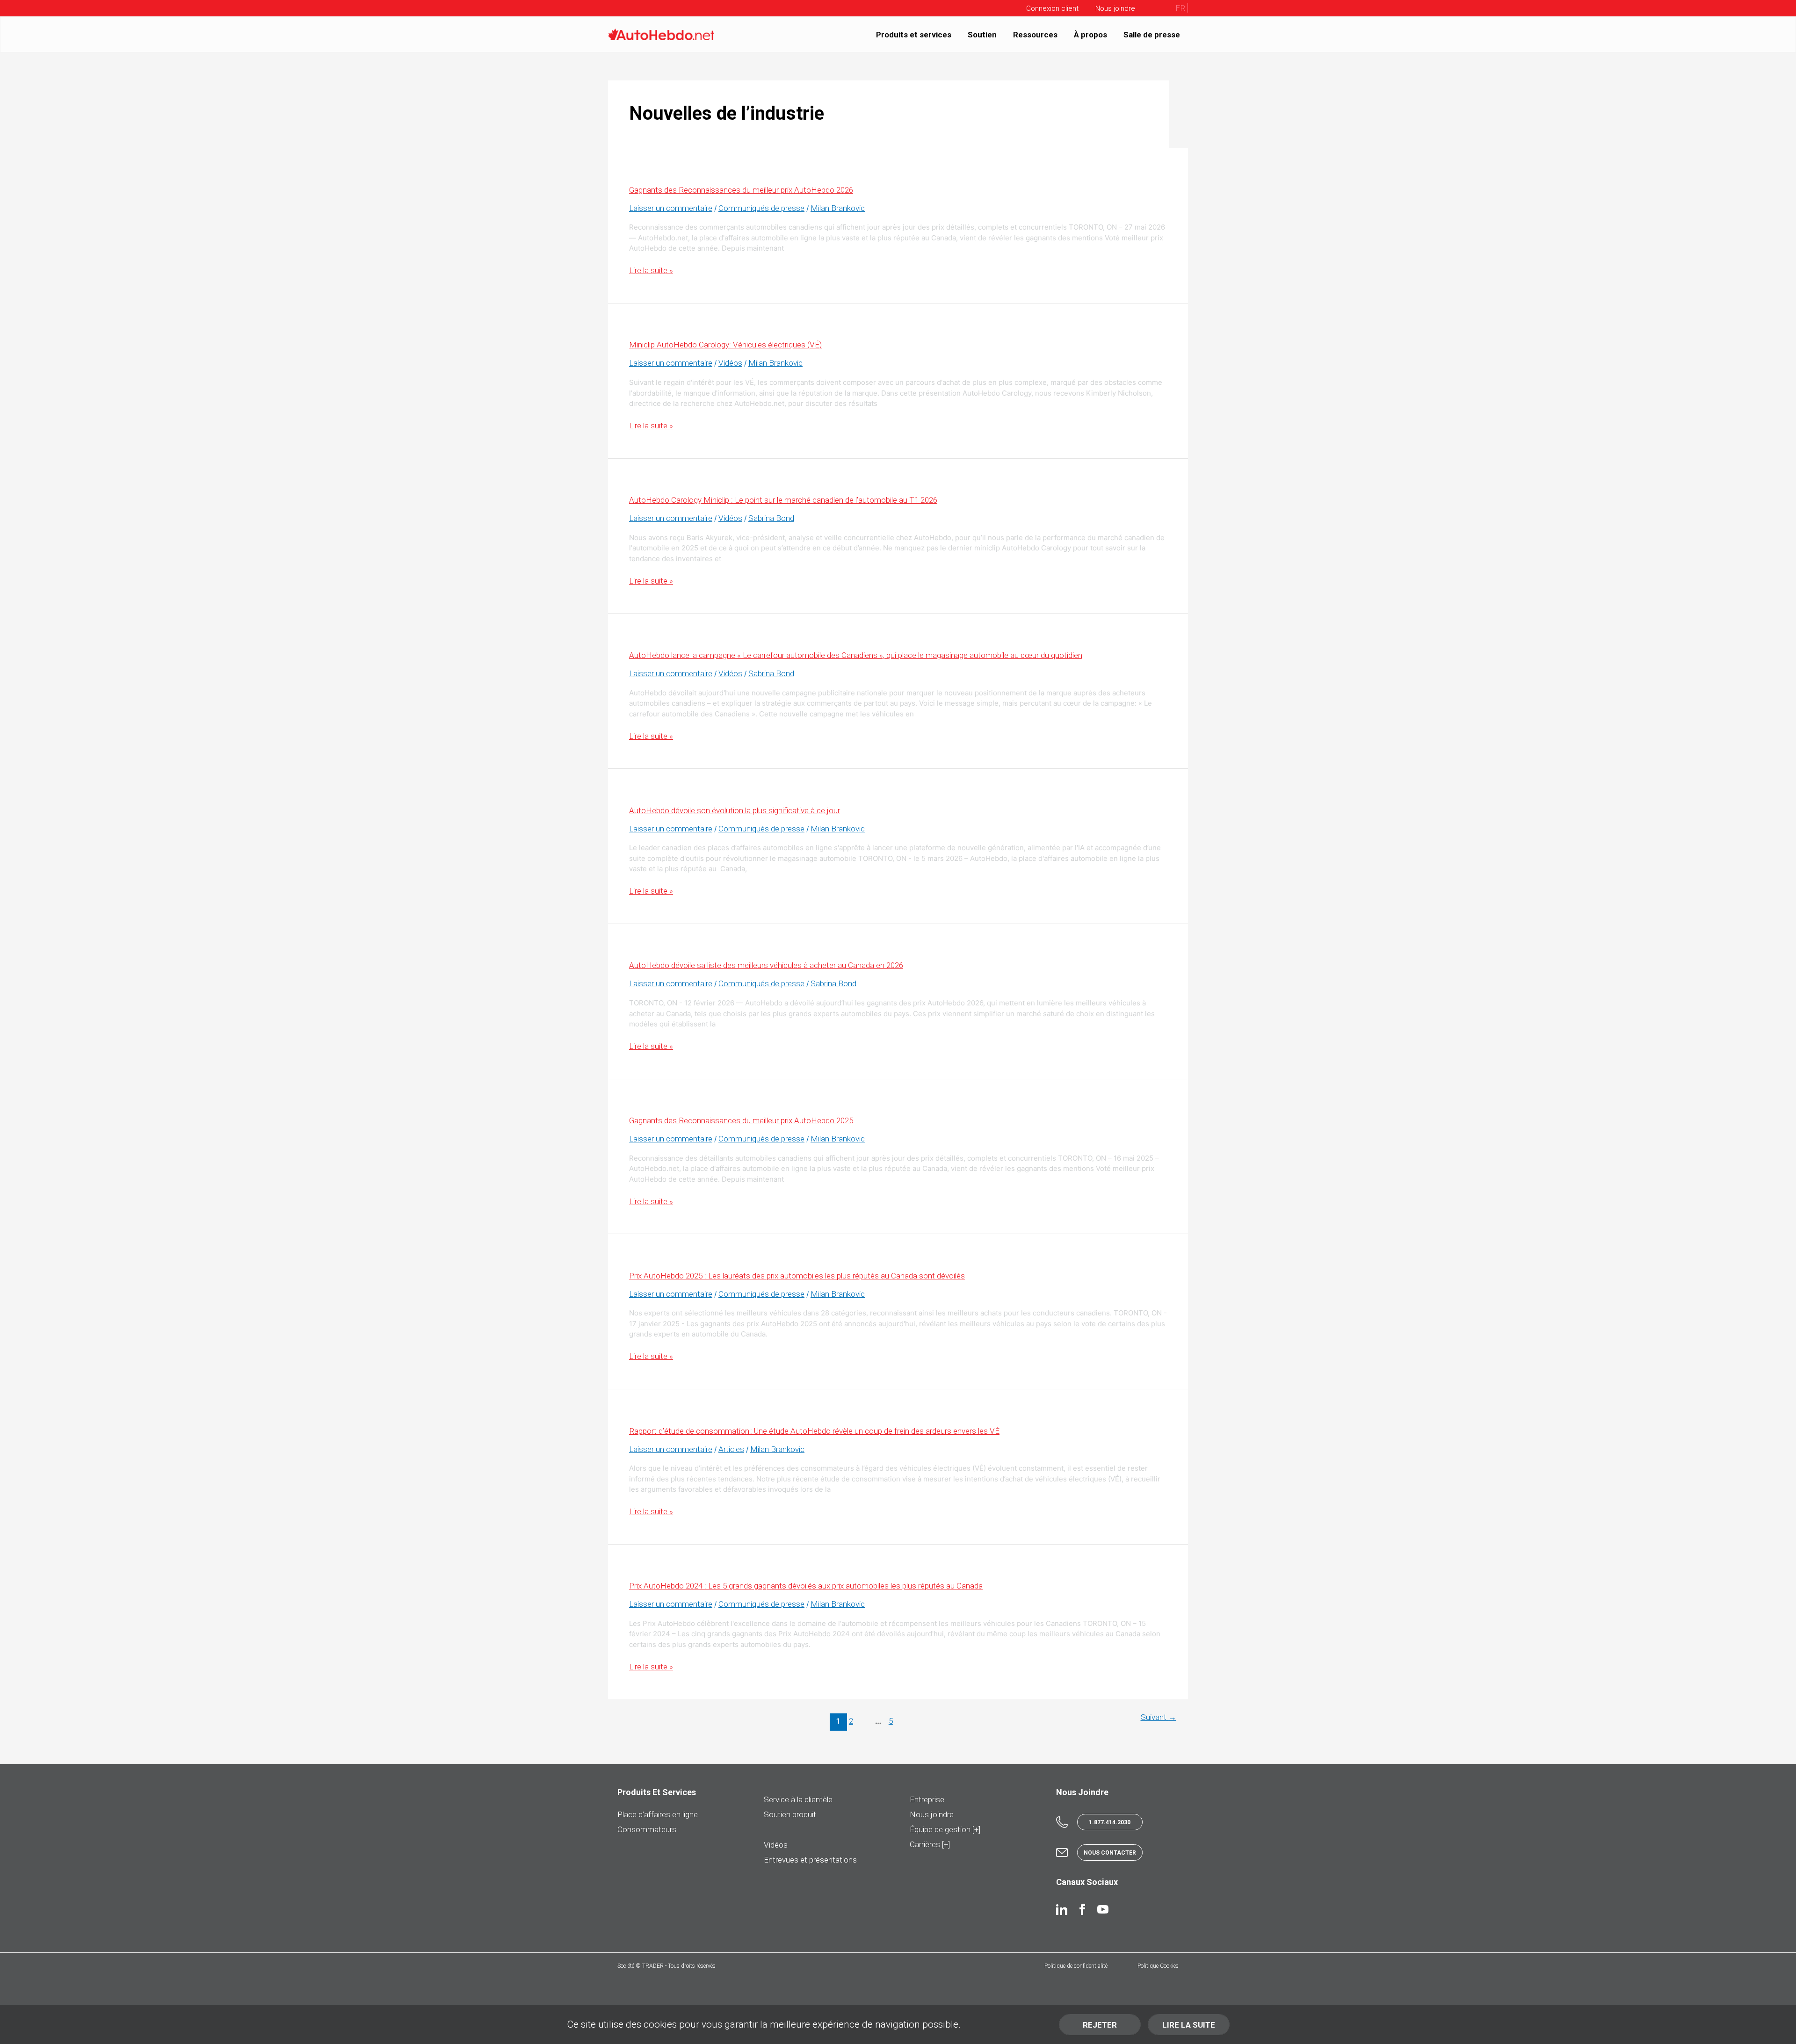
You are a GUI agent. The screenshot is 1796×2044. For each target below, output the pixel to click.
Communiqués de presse (761, 208)
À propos (1090, 34)
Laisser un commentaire (671, 208)
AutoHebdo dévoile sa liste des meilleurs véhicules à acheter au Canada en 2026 (766, 965)
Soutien (982, 34)
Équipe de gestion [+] (945, 1829)
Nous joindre (932, 1814)
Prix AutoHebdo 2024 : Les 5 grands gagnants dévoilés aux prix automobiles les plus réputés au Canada (806, 1586)
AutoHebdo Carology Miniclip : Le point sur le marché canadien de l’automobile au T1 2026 (783, 500)
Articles (731, 1449)
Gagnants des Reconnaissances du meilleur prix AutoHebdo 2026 (741, 190)
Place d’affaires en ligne (658, 1814)
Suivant (1159, 1718)
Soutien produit (790, 1814)
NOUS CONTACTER (1110, 1853)
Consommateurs (647, 1829)
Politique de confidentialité (1076, 1966)
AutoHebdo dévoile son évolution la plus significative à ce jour (735, 810)
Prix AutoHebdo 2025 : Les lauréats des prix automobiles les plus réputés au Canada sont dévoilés (797, 1276)
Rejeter (1100, 2025)
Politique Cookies (1158, 1966)
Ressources (1035, 34)
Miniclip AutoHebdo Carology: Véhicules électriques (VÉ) (725, 345)
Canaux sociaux (1087, 1882)
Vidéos (730, 363)
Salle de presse (1152, 34)
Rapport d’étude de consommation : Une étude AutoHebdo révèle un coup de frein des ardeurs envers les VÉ (814, 1431)
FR (1180, 8)
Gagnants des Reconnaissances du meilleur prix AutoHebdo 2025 (741, 1120)
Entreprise (927, 1799)
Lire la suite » (651, 270)
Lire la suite (1189, 2025)
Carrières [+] (930, 1844)
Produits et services (914, 34)
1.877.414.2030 (1110, 1822)
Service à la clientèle (798, 1799)
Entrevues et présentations (810, 1860)
